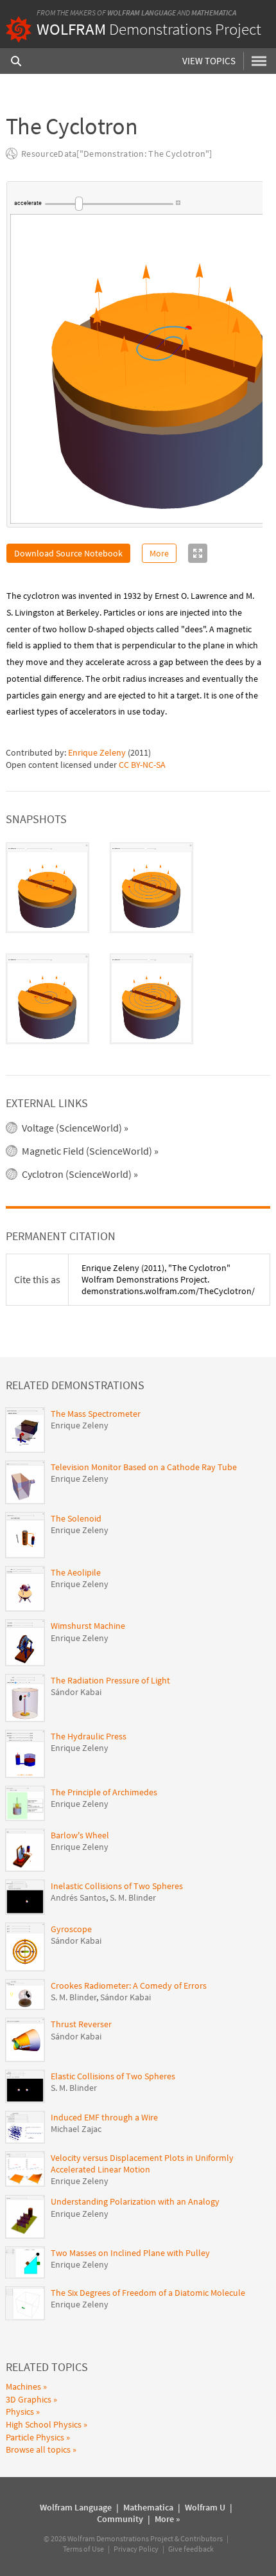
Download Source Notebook (68, 553)
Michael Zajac (76, 2129)
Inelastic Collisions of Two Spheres (117, 1886)
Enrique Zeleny (97, 752)
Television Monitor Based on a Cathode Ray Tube (144, 1467)
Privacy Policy (136, 2549)
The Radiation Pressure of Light (110, 1680)
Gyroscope (71, 1929)
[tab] (47, 888)
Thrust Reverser (81, 2024)
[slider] (108, 204)
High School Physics (44, 2424)
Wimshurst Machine (88, 1626)
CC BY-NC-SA (142, 765)
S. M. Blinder (133, 1897)
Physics (20, 2412)
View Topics (209, 61)
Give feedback (191, 2549)
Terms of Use (83, 2549)
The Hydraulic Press (89, 1736)
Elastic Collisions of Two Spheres (113, 2076)
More (159, 553)
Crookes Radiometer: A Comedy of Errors (129, 1985)
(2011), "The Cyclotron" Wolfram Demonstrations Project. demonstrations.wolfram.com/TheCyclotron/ (168, 1279)
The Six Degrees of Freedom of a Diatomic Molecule (148, 2293)
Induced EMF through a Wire (104, 2117)
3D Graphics (29, 2399)
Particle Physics (35, 2437)
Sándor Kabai (76, 1692)
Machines (23, 2386)
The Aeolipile (76, 1572)
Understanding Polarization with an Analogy (135, 2201)
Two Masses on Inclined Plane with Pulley (130, 2253)
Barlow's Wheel (80, 1835)
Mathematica (214, 13)
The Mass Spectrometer (96, 1414)
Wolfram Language (142, 13)
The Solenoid (76, 1518)
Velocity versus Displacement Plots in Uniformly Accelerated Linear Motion (142, 2163)
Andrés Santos (78, 1897)
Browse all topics (38, 2449)
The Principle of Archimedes (104, 1792)
